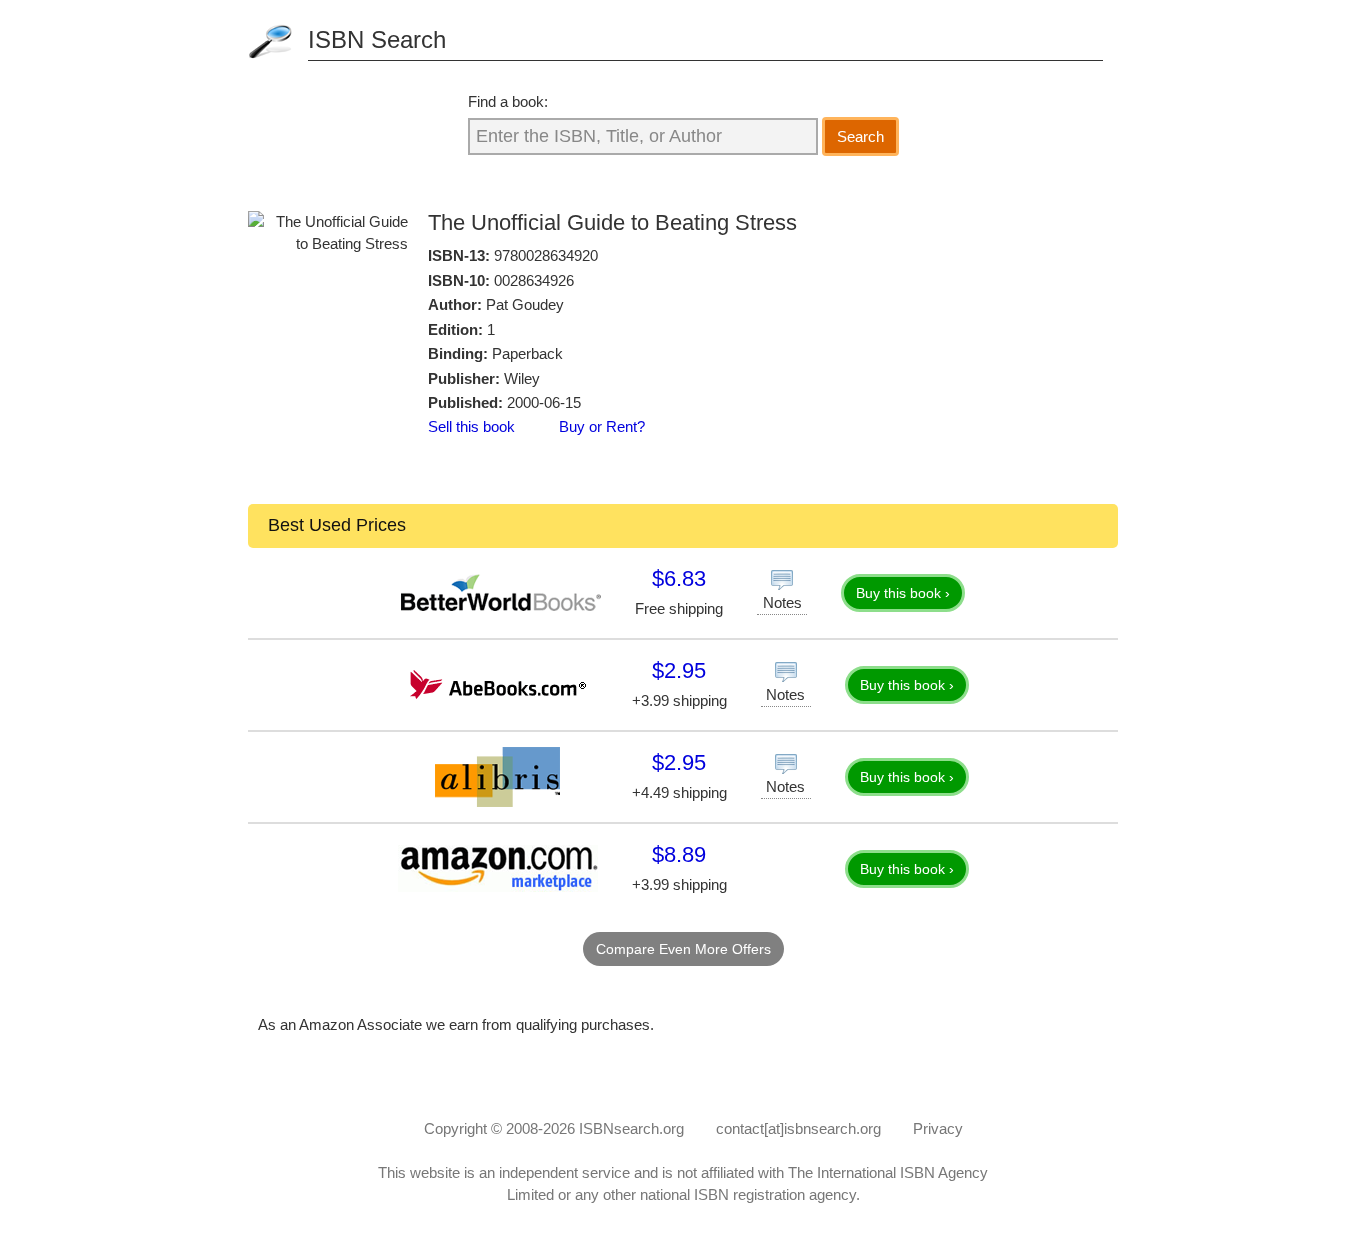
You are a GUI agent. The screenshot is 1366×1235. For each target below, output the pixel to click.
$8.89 (679, 854)
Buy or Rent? (602, 426)
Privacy (938, 1128)
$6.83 (679, 578)
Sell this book (471, 426)
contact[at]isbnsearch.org (798, 1128)
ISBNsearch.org (631, 1128)
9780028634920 (546, 255)
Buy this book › (903, 593)
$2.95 (679, 670)
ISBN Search (377, 39)
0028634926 (534, 280)
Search (860, 136)
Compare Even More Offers (683, 949)
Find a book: (508, 101)
